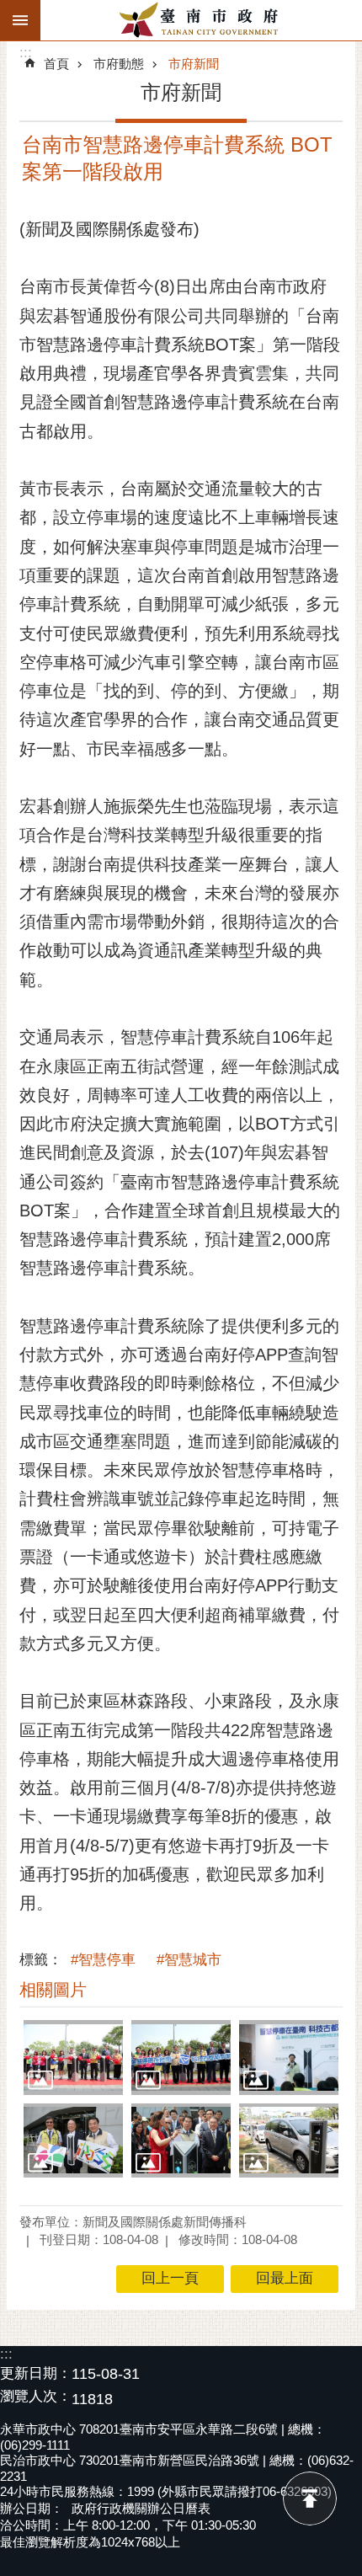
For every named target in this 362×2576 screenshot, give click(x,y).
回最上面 (310, 2499)
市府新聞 (194, 64)
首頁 (56, 64)
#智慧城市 (189, 1960)
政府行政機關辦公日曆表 (141, 2508)
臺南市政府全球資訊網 (201, 20)
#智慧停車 (103, 1960)
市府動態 (119, 64)
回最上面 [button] (285, 2278)
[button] (73, 2057)
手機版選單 (20, 20)
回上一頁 (170, 2278)
